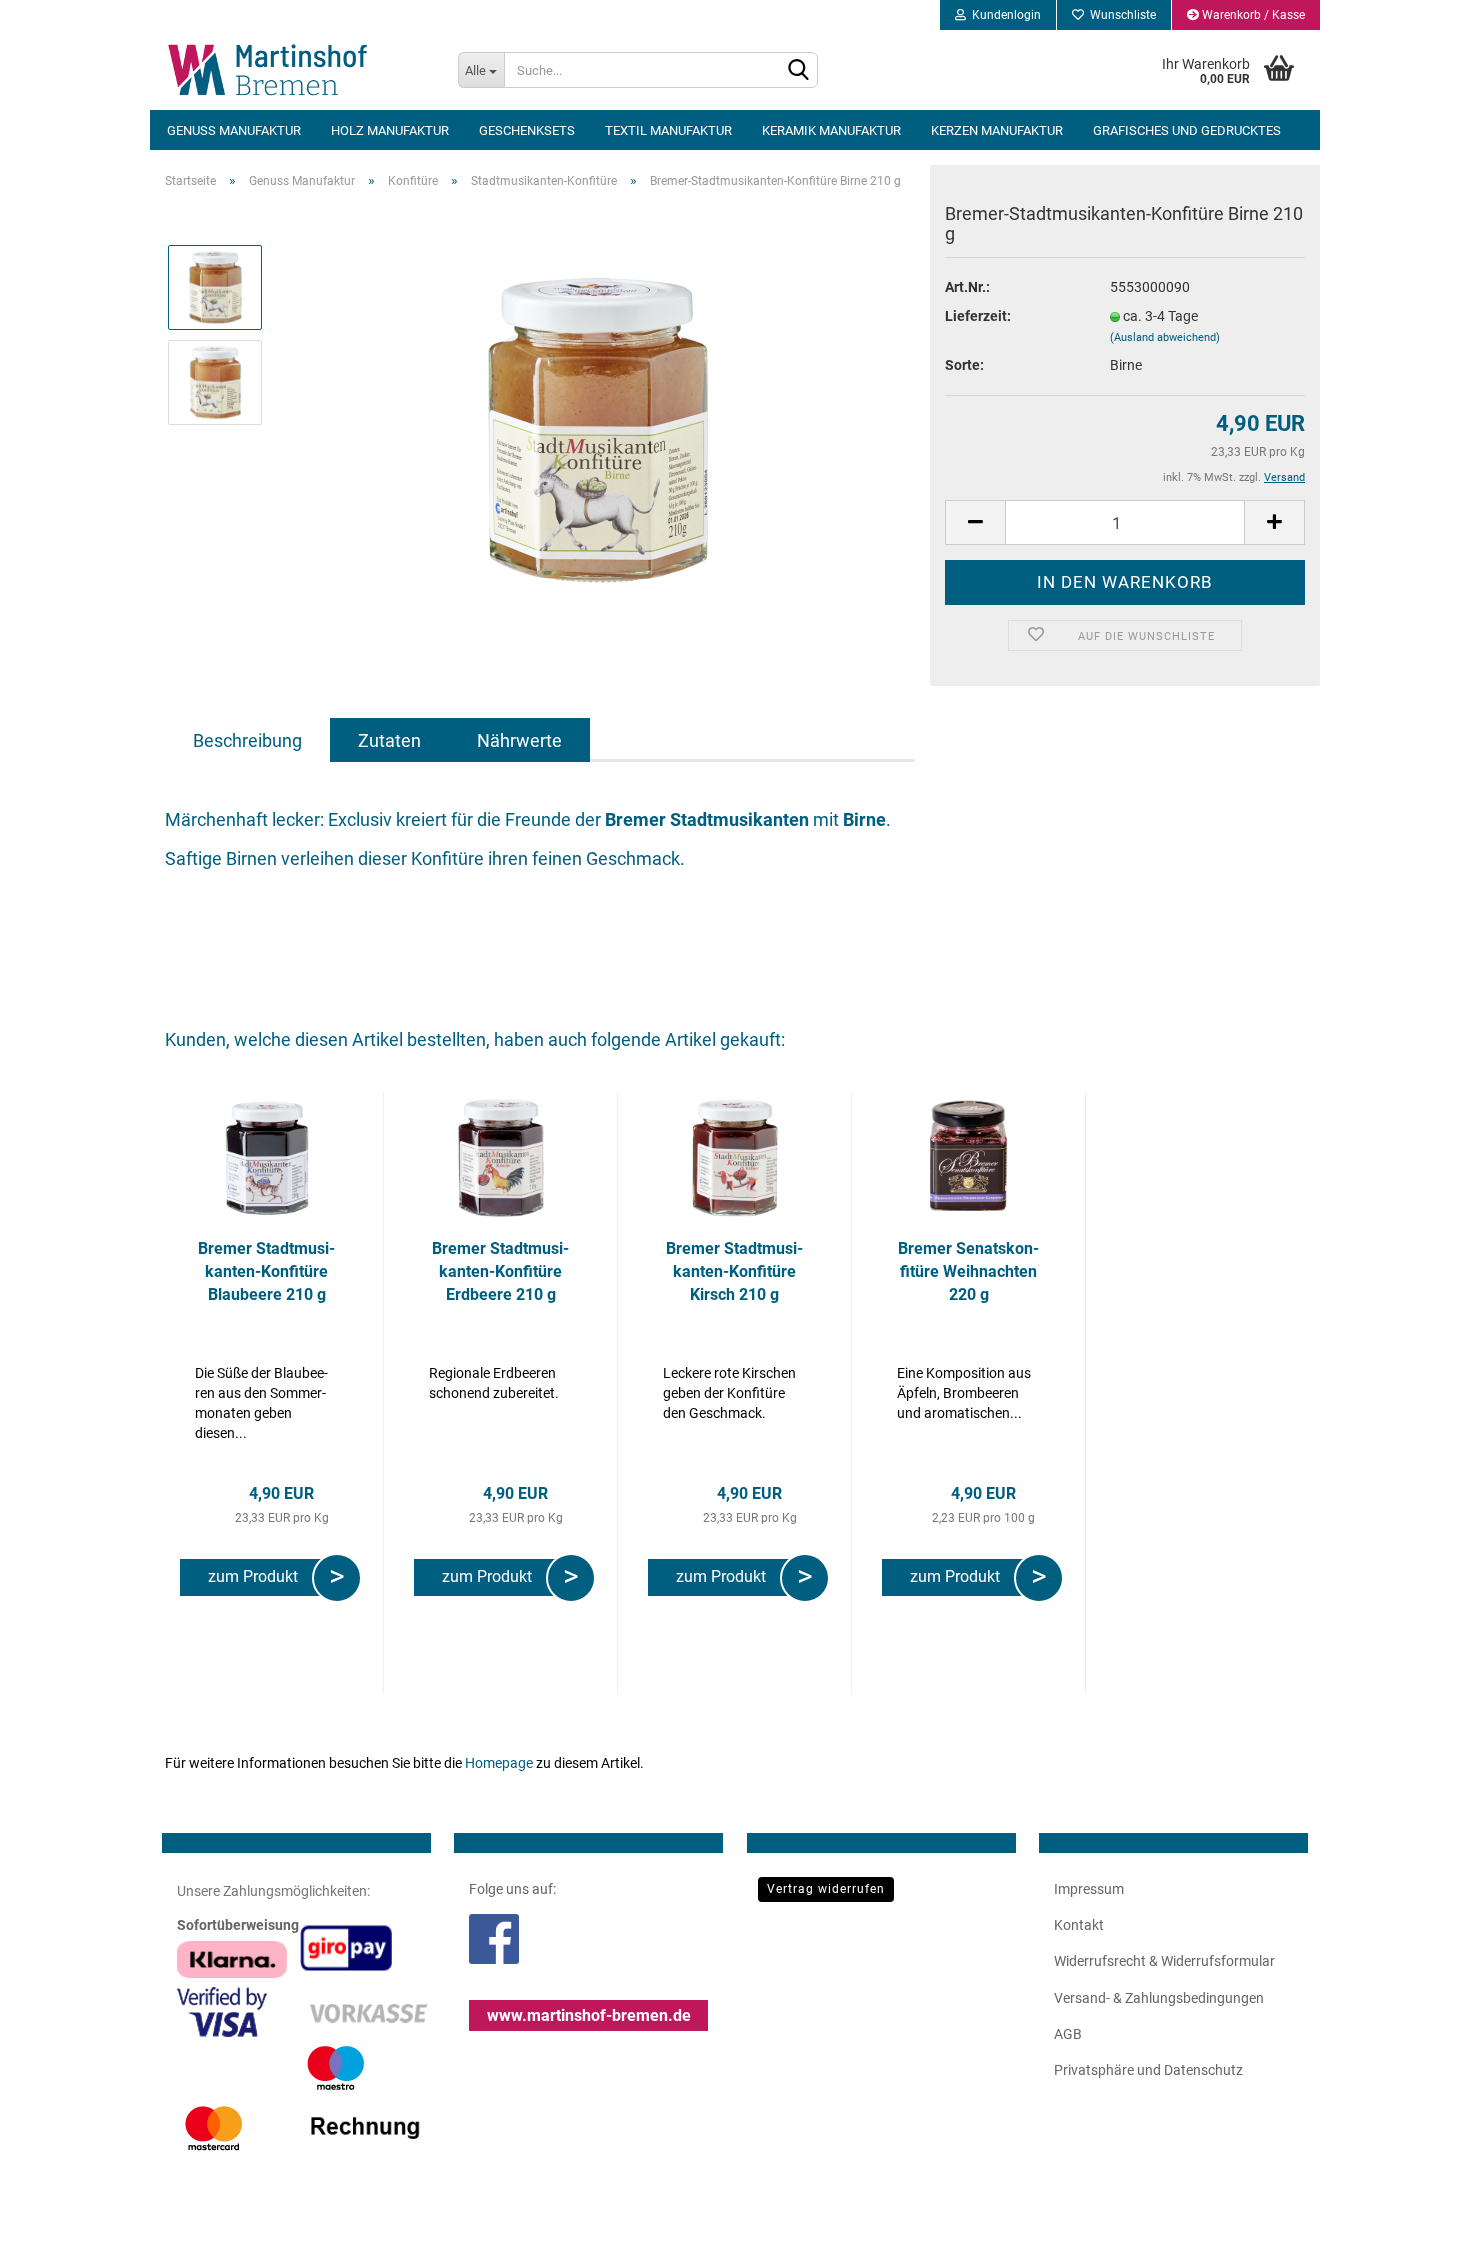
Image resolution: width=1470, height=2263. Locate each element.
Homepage (499, 1763)
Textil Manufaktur (668, 130)
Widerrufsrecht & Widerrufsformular (1164, 1961)
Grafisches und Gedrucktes (1187, 130)
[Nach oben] (1415, 2233)
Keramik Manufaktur (831, 130)
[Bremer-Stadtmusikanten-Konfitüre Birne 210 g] (598, 429)
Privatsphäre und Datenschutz (1148, 2070)
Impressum (1089, 1889)
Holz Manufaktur (390, 130)
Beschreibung (247, 740)
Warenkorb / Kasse (1252, 15)
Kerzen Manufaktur (997, 130)
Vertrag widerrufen (826, 1889)
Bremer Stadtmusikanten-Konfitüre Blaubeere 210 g (266, 1271)
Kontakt (1079, 1925)
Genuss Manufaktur (234, 130)
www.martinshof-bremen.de (589, 2015)
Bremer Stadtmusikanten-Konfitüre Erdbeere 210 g (500, 1271)
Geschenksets (527, 130)
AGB (1068, 2034)
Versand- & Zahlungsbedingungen (1159, 1998)
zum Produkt (257, 1576)
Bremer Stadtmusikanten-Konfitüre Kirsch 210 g (734, 1271)
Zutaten (389, 740)
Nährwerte (519, 740)
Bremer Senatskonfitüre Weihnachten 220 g (968, 1271)
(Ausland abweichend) (1165, 337)
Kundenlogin (1003, 15)
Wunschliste (1120, 15)
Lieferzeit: (978, 316)
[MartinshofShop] (296, 70)
